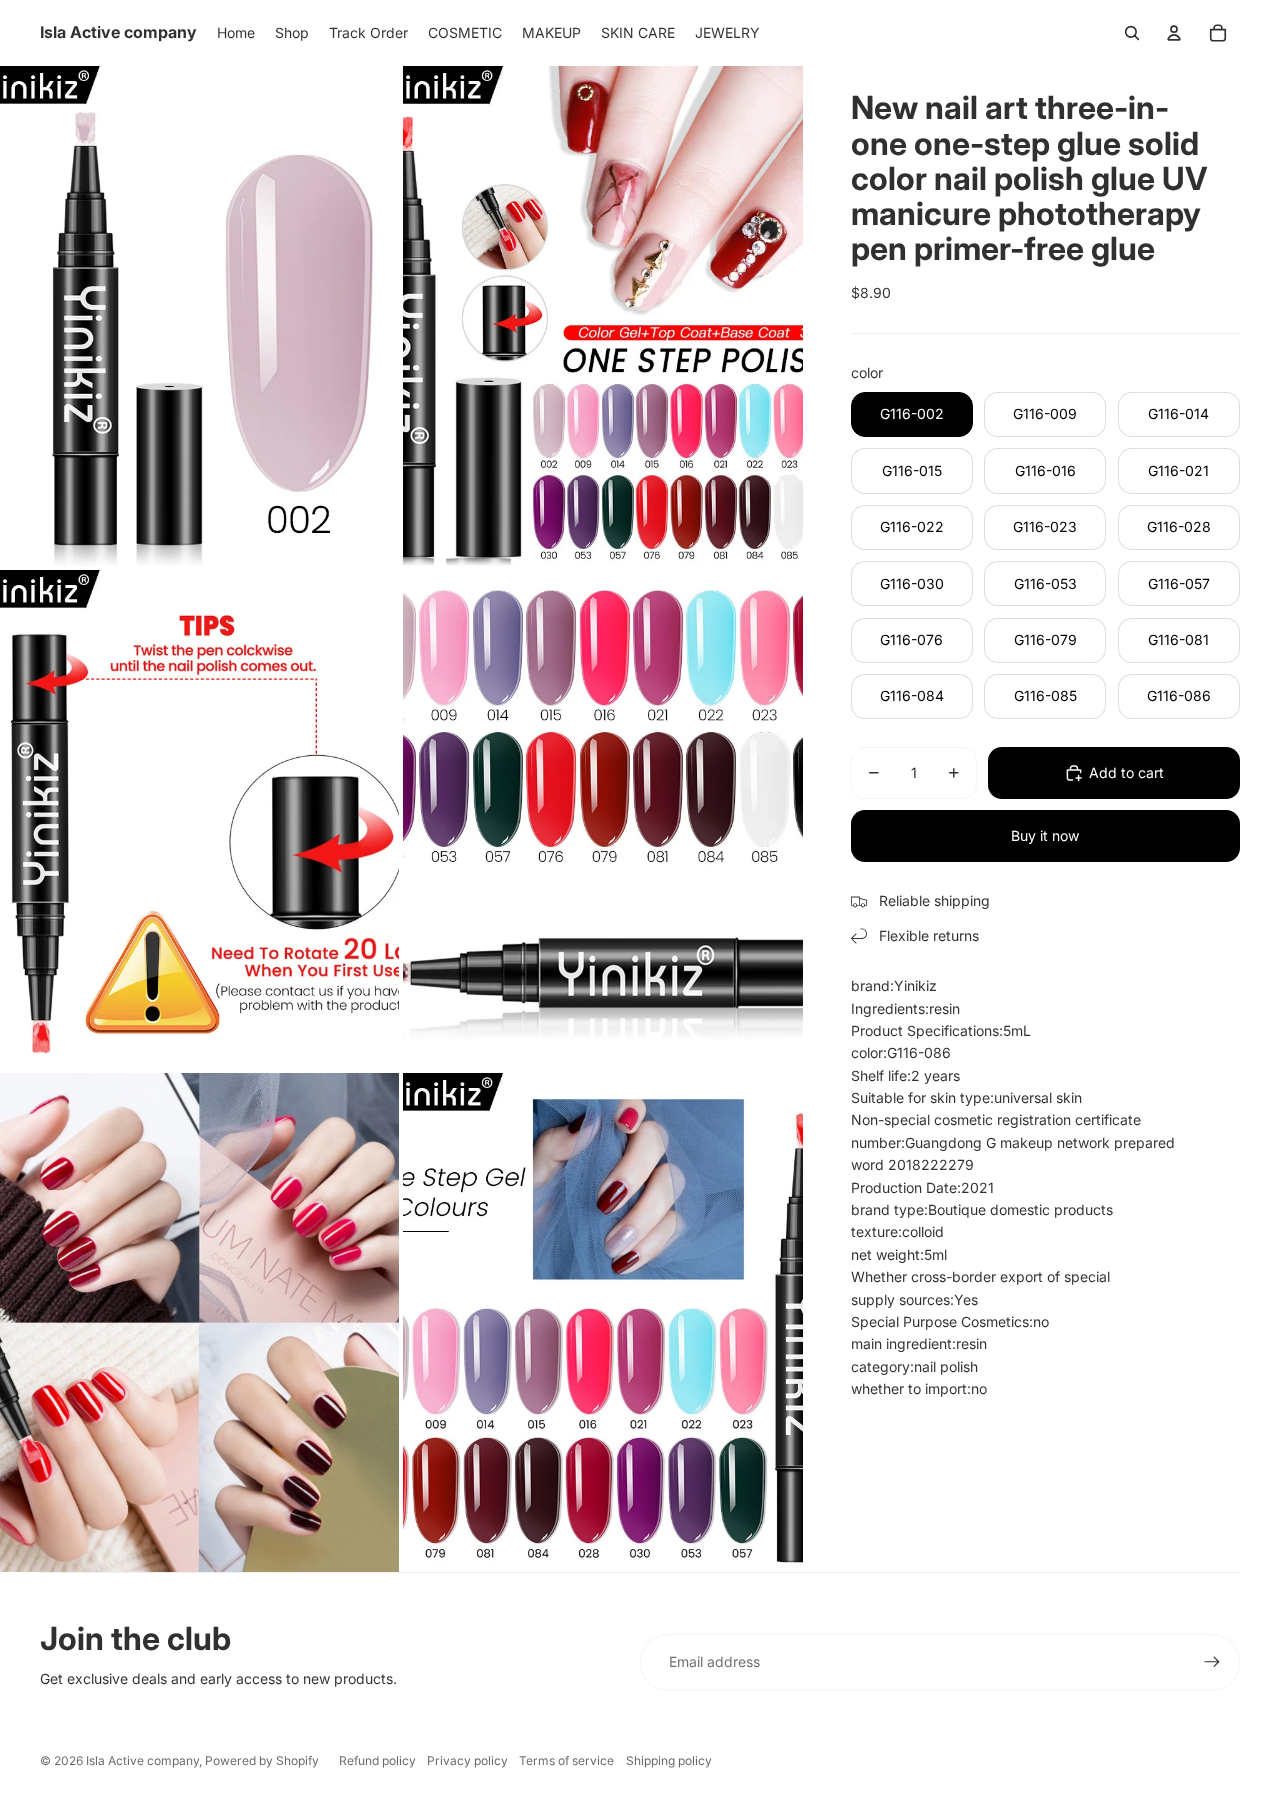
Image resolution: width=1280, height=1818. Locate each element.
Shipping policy (669, 1760)
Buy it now (1045, 835)
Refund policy (377, 1760)
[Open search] (1132, 33)
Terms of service (566, 1760)
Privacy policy (467, 1760)
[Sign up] (1212, 1662)
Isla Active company (142, 1760)
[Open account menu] (1174, 33)
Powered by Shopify (262, 1760)
